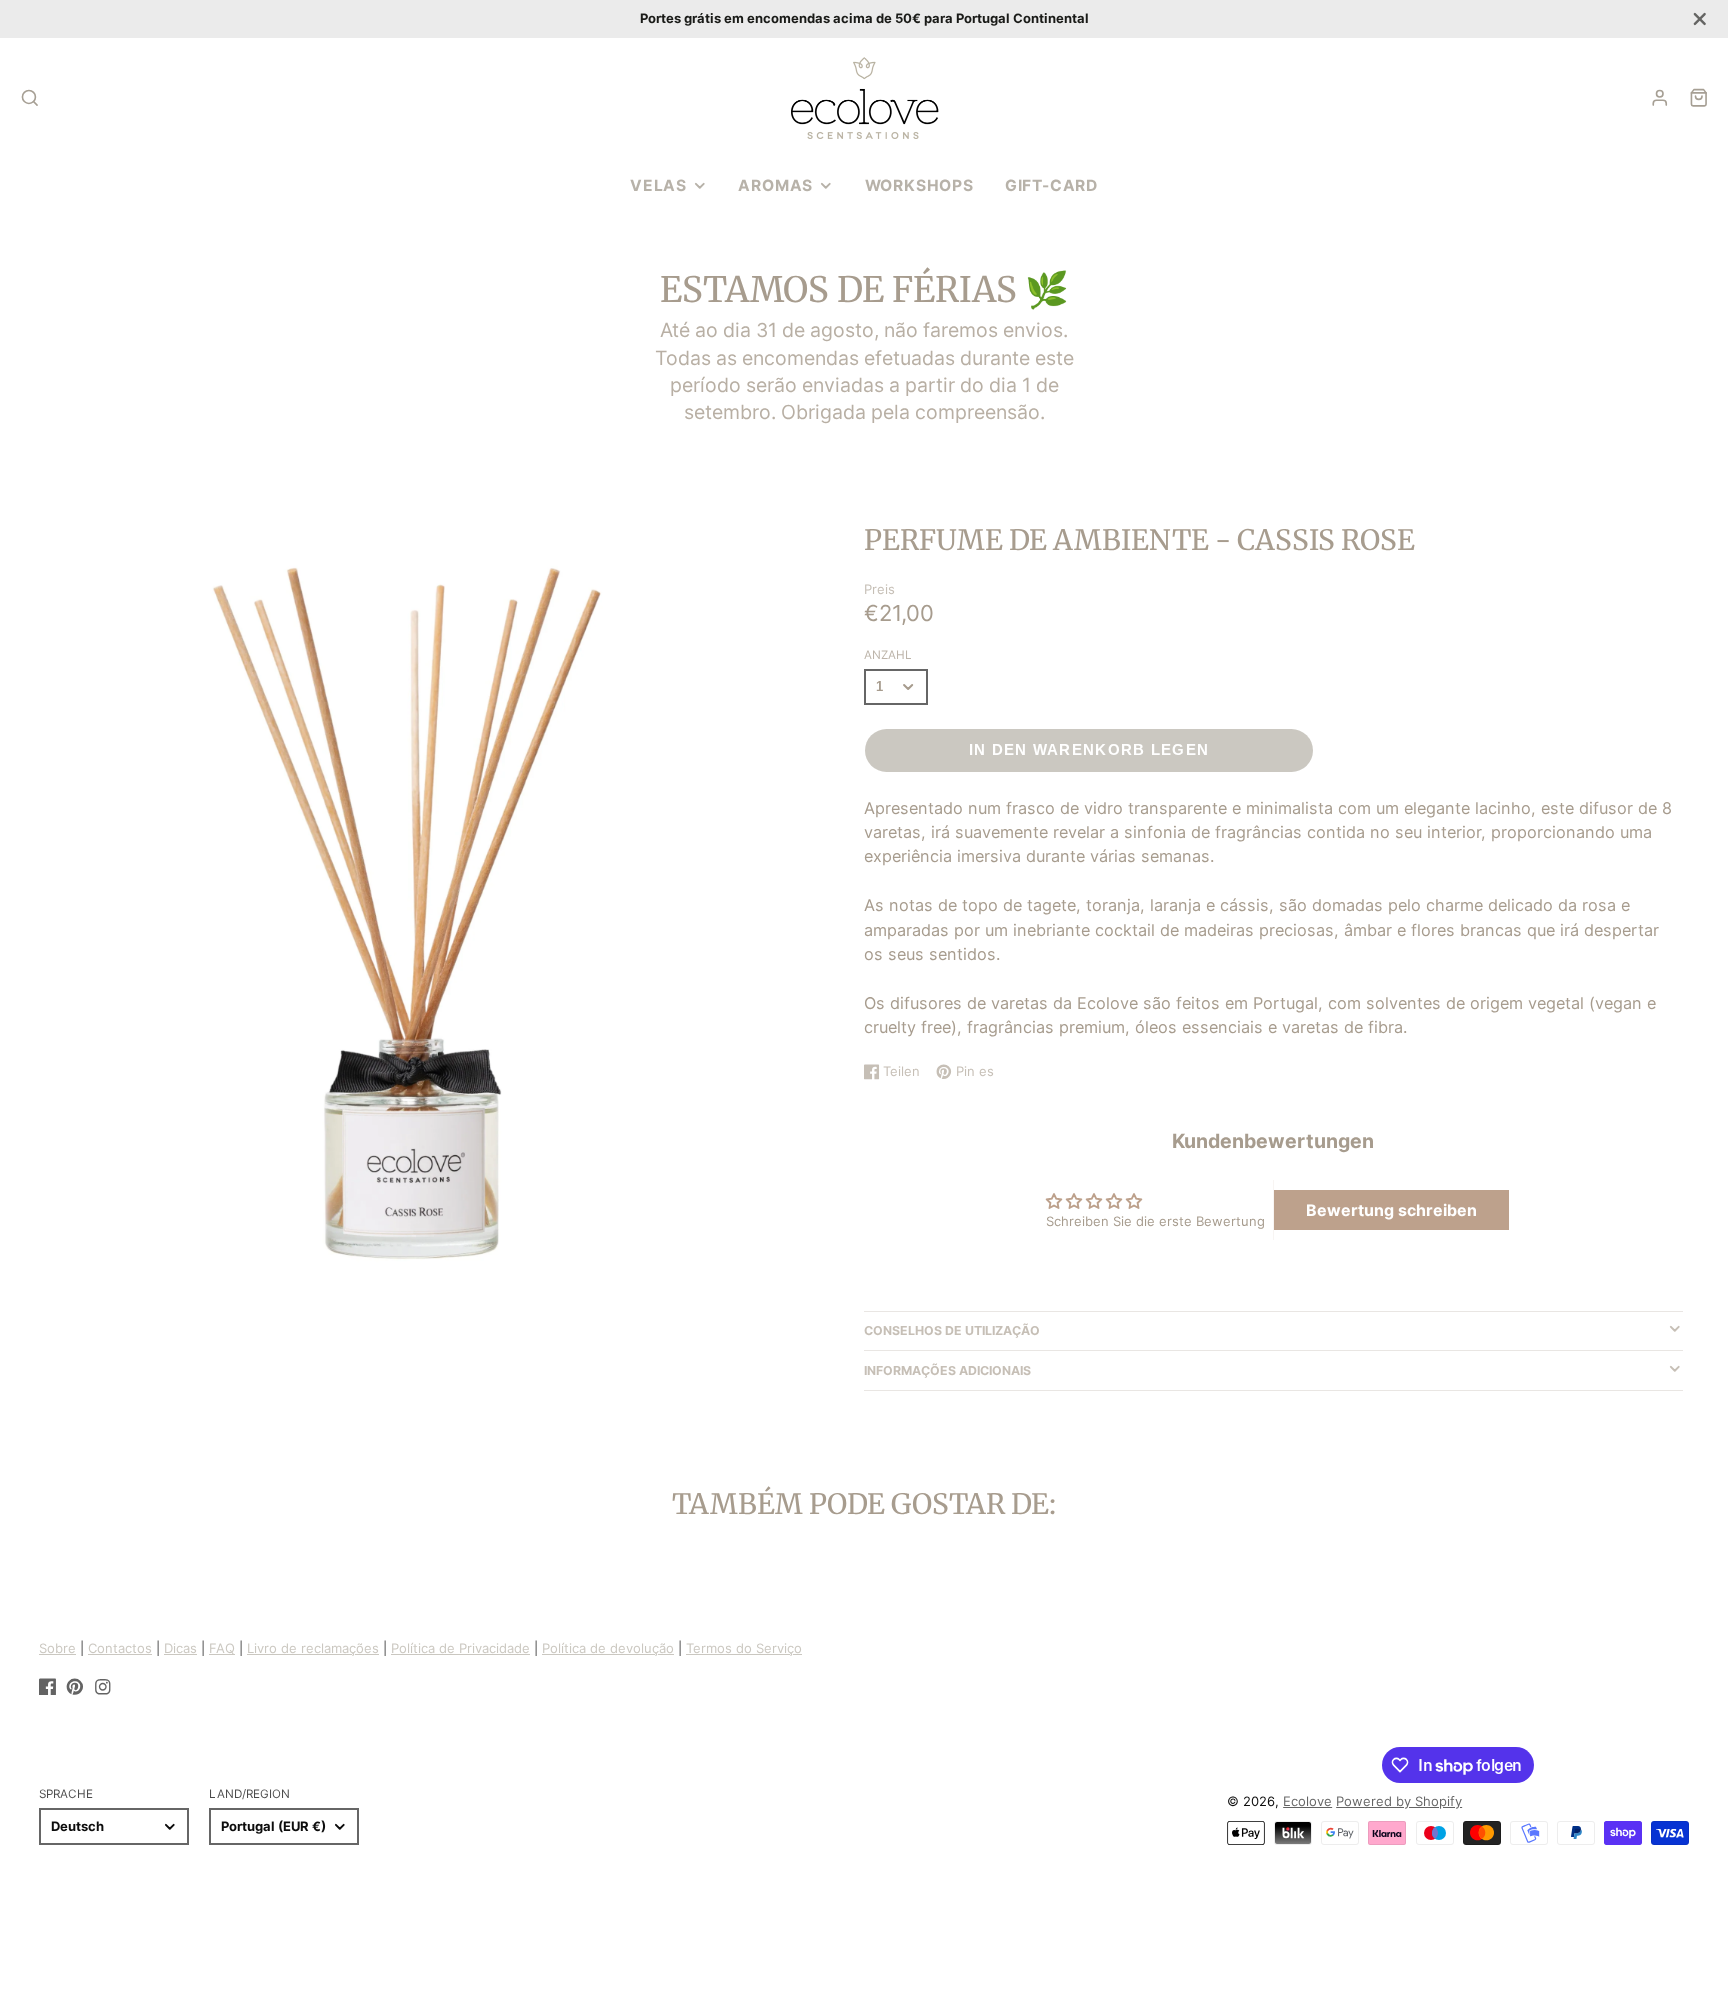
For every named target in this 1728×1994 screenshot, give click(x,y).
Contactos (120, 1648)
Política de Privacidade (460, 1648)
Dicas (180, 1648)
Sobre (57, 1648)
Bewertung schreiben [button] (1391, 1210)
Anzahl (888, 655)
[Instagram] (103, 1687)
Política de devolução (608, 1648)
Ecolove (1307, 1801)
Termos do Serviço (744, 1648)
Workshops (919, 185)
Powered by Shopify (1399, 1801)
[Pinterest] (75, 1687)
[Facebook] (48, 1687)
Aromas (775, 185)
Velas (658, 185)
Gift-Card (1051, 185)
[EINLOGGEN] (1660, 98)
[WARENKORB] (1699, 98)
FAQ (222, 1648)
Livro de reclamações (313, 1648)
